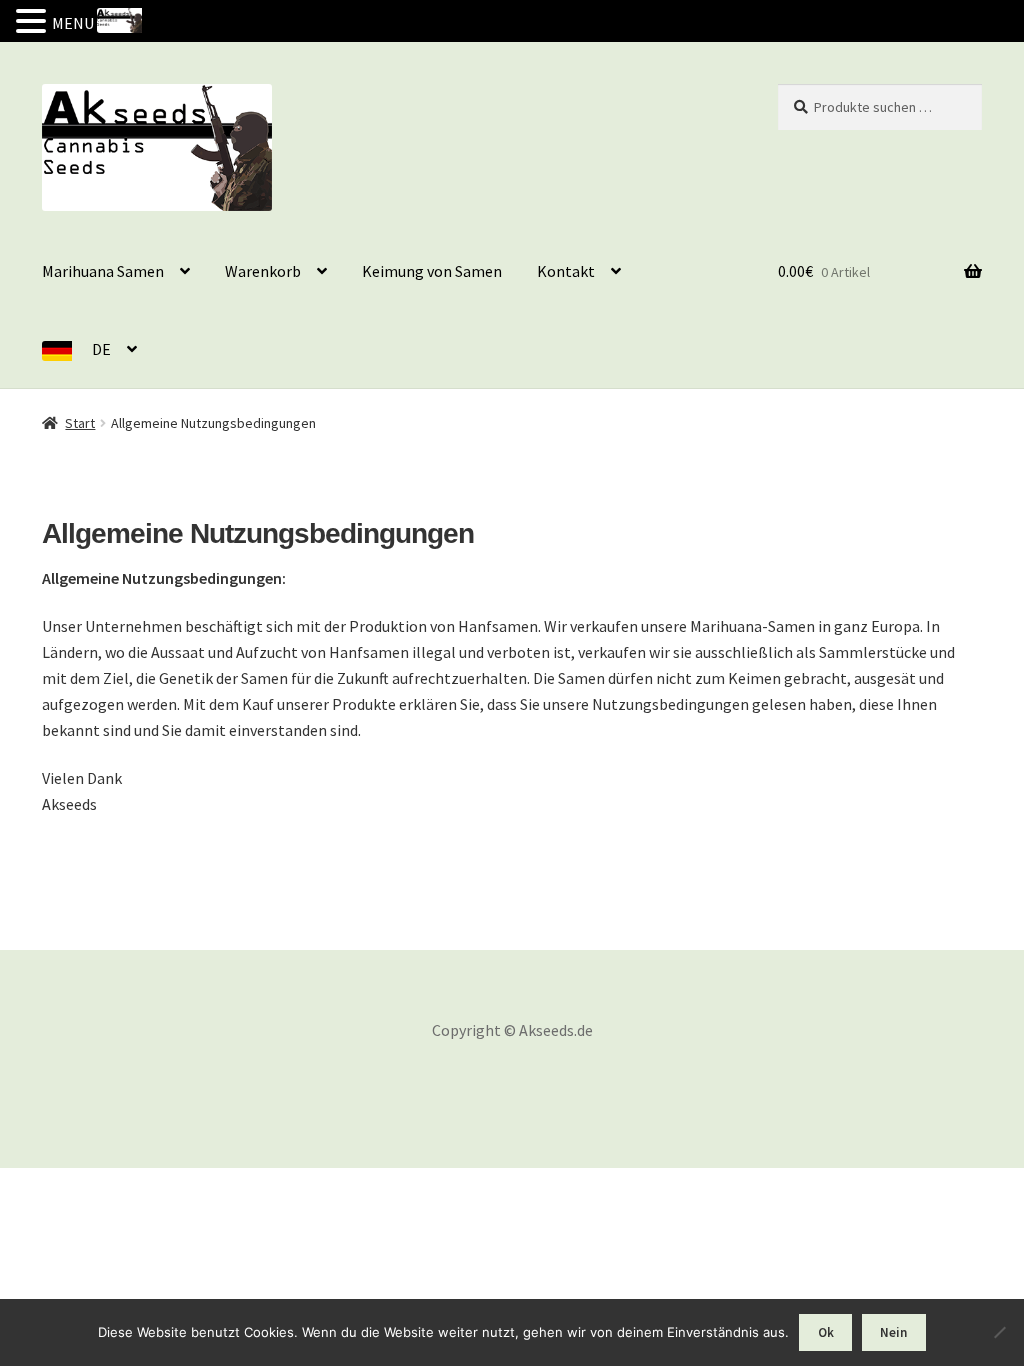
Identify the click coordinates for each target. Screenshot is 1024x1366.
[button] (34, 23)
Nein (893, 1332)
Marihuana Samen (103, 271)
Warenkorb (263, 271)
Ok (826, 1332)
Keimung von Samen (432, 271)
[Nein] (999, 1332)
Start (80, 423)
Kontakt (566, 271)
